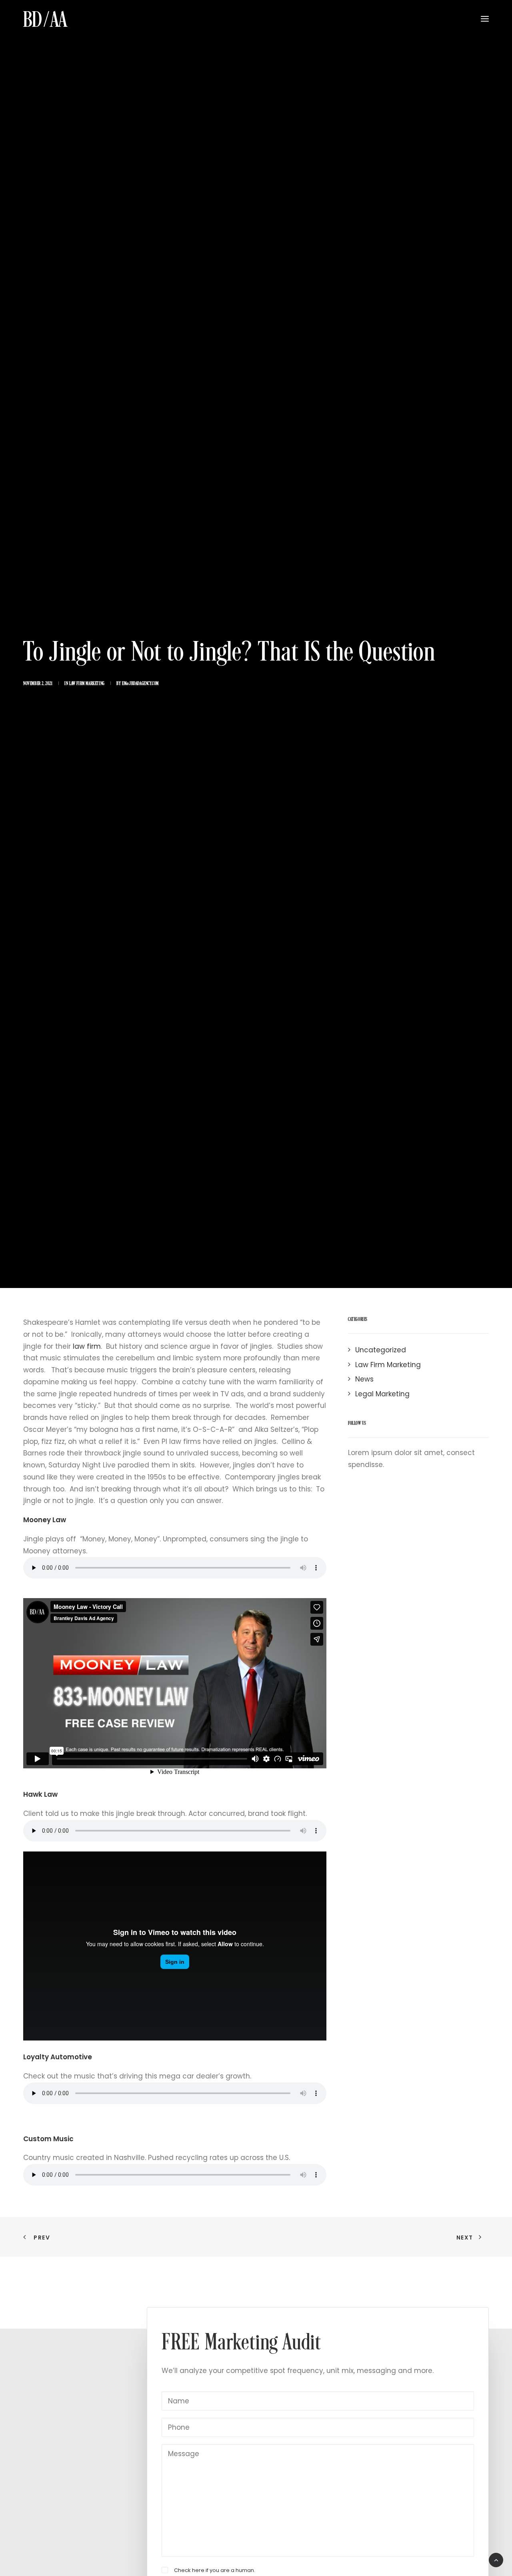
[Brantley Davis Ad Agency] (45, 19)
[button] (485, 19)
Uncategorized (381, 1350)
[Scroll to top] (496, 2560)
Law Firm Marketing (87, 684)
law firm (87, 1346)
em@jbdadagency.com (140, 684)
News (364, 1379)
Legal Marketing (382, 1394)
